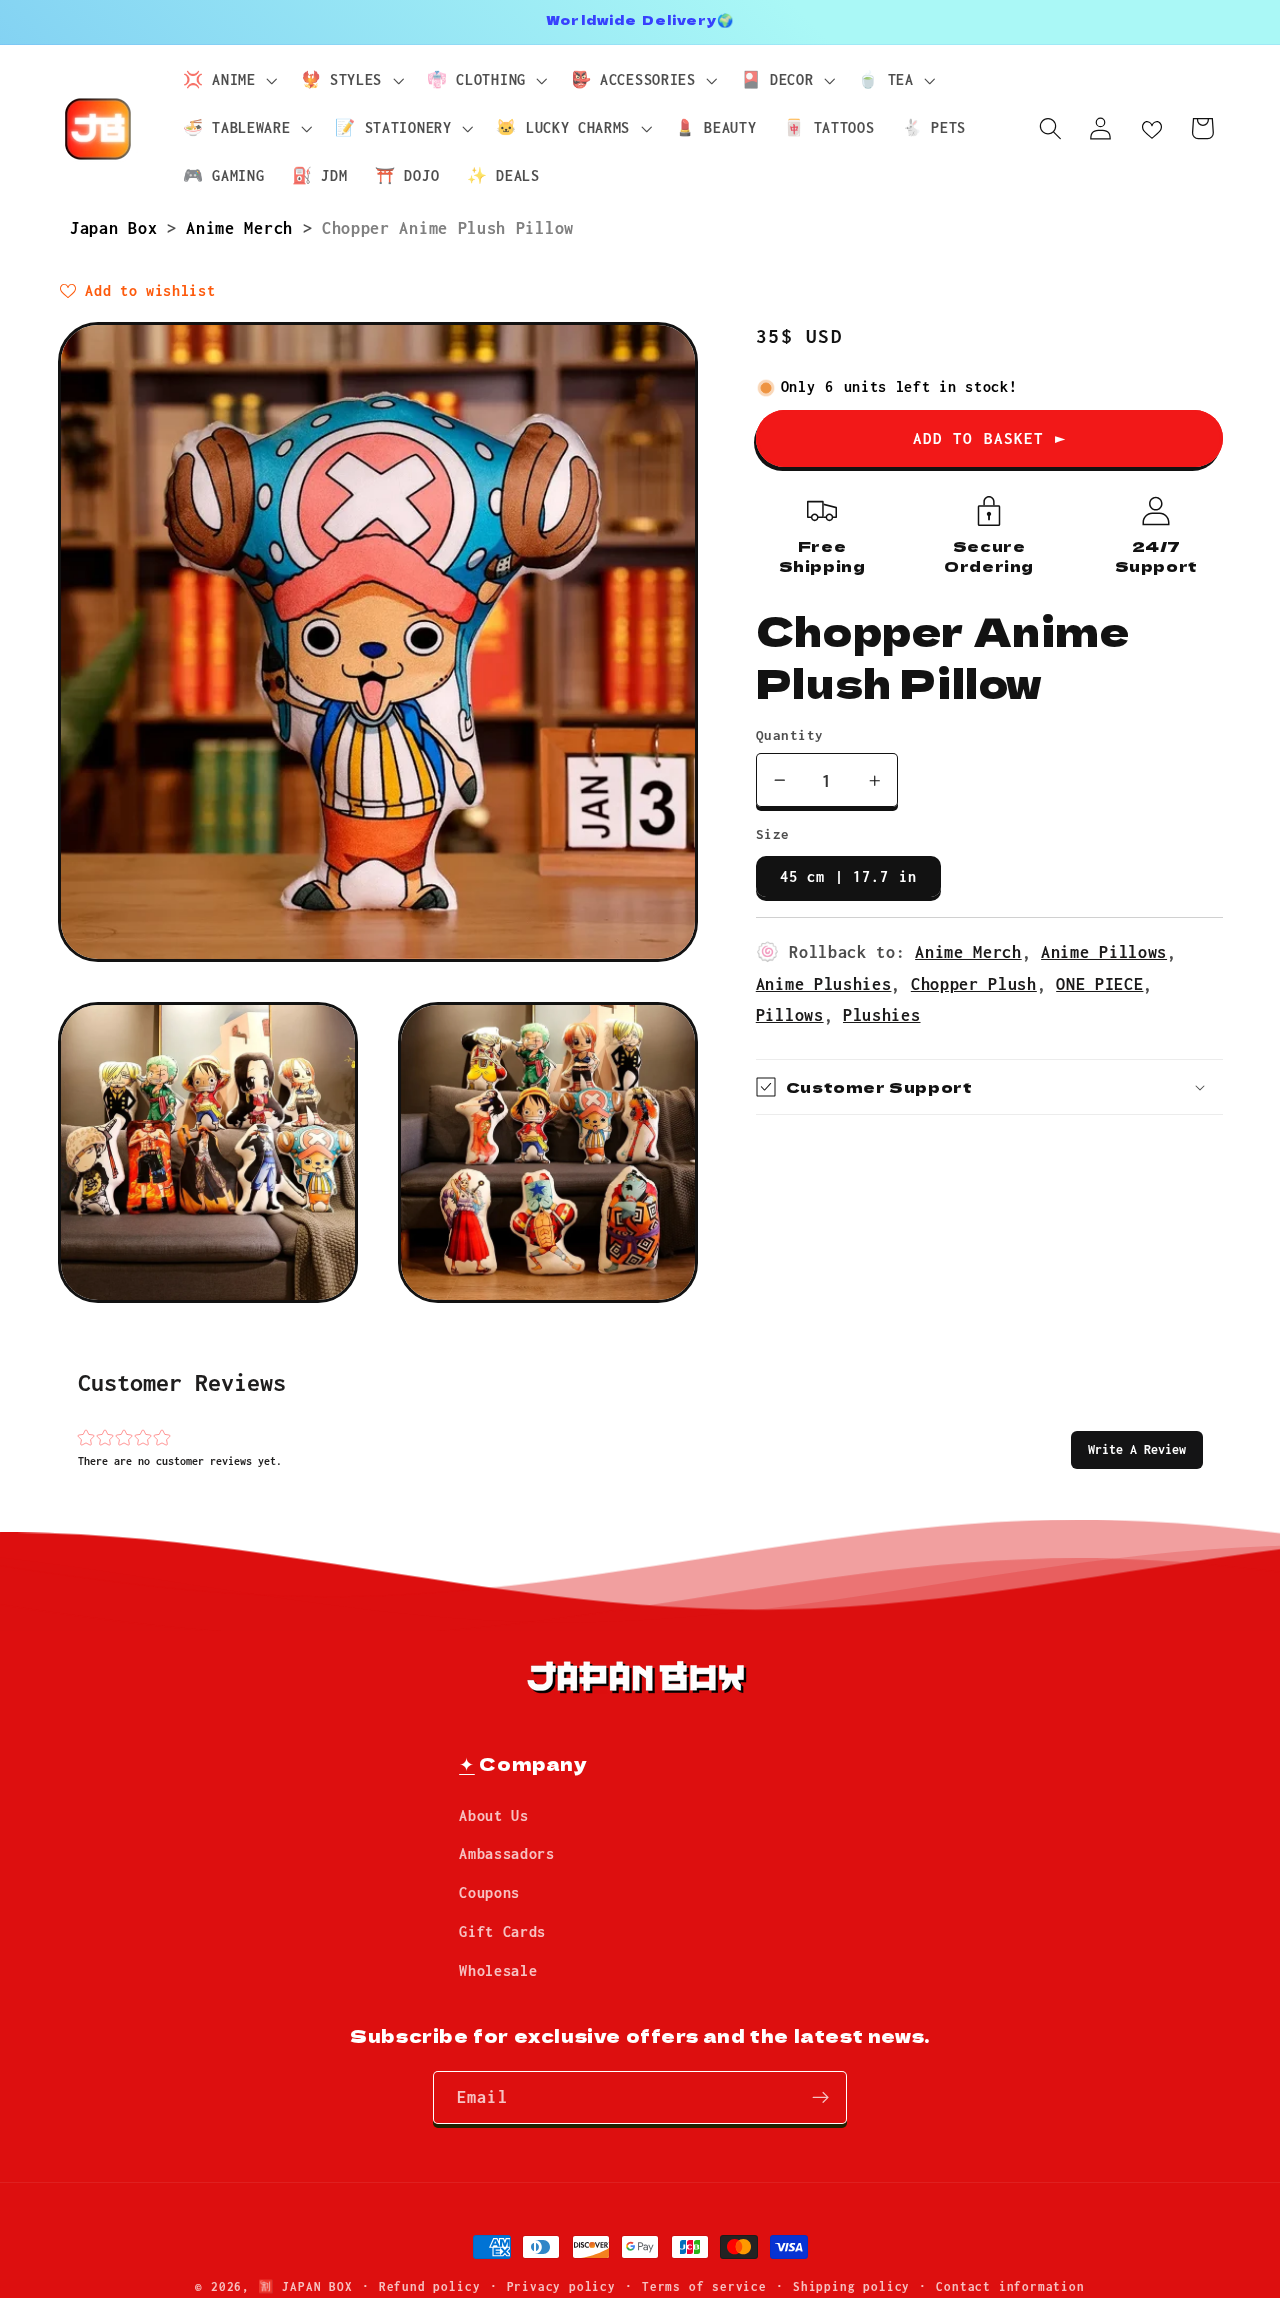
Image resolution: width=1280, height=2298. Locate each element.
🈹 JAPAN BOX (305, 2286)
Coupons (489, 1892)
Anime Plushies (824, 983)
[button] (1137, 1450)
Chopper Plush (974, 983)
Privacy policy (561, 2286)
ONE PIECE (1099, 983)
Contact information (1010, 2286)
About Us (494, 1815)
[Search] (1050, 128)
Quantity (790, 735)
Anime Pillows (1104, 951)
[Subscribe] (820, 2098)
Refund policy (429, 2286)
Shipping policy (851, 2286)
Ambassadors (507, 1853)
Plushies (882, 1014)
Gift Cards (502, 1931)
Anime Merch (244, 227)
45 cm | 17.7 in (848, 876)
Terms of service (704, 2286)
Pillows (790, 1014)
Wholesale (498, 1970)
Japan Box (118, 227)
